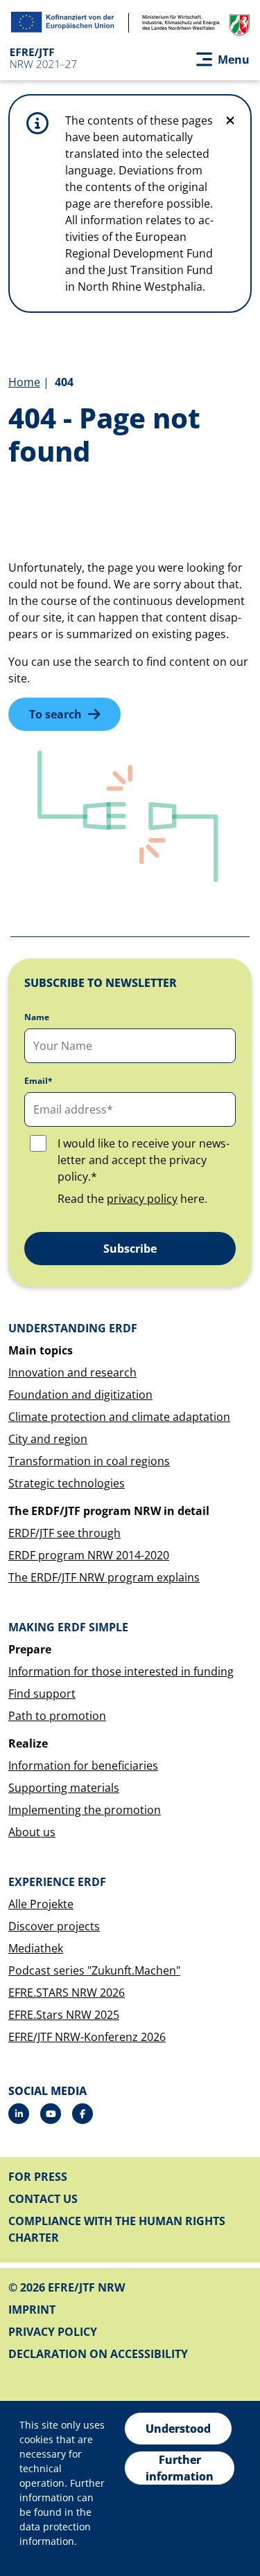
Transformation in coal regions (89, 1461)
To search (55, 714)
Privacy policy (53, 2332)
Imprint (32, 2310)
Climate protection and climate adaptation (119, 1417)
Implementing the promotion (85, 1810)
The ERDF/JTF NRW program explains (104, 1577)
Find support (42, 1694)
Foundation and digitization (80, 1395)
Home (24, 382)
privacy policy (142, 1199)
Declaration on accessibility (98, 2354)
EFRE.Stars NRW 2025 (64, 2015)
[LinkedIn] (19, 2114)
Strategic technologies (67, 1483)
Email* (38, 1081)
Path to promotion (57, 1716)
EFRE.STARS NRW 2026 (67, 1993)
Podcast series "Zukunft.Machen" (94, 1970)
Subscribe (130, 1249)
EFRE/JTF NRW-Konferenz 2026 (87, 2037)
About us (32, 1832)
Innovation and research (72, 1372)
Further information (180, 2468)
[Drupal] (51, 2114)
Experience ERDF (57, 1882)
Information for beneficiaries (83, 1766)
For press (38, 2177)
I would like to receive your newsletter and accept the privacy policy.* (144, 1160)
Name (37, 1017)
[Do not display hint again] (230, 120)
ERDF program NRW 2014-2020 (89, 1555)
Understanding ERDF (73, 1328)
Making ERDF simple (68, 1627)
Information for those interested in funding (121, 1671)
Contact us (43, 2199)
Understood (178, 2429)
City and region (48, 1439)
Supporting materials (64, 1788)
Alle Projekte (41, 1904)
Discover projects (54, 1926)
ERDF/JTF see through (64, 1533)
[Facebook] (83, 2114)
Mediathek (36, 1948)
